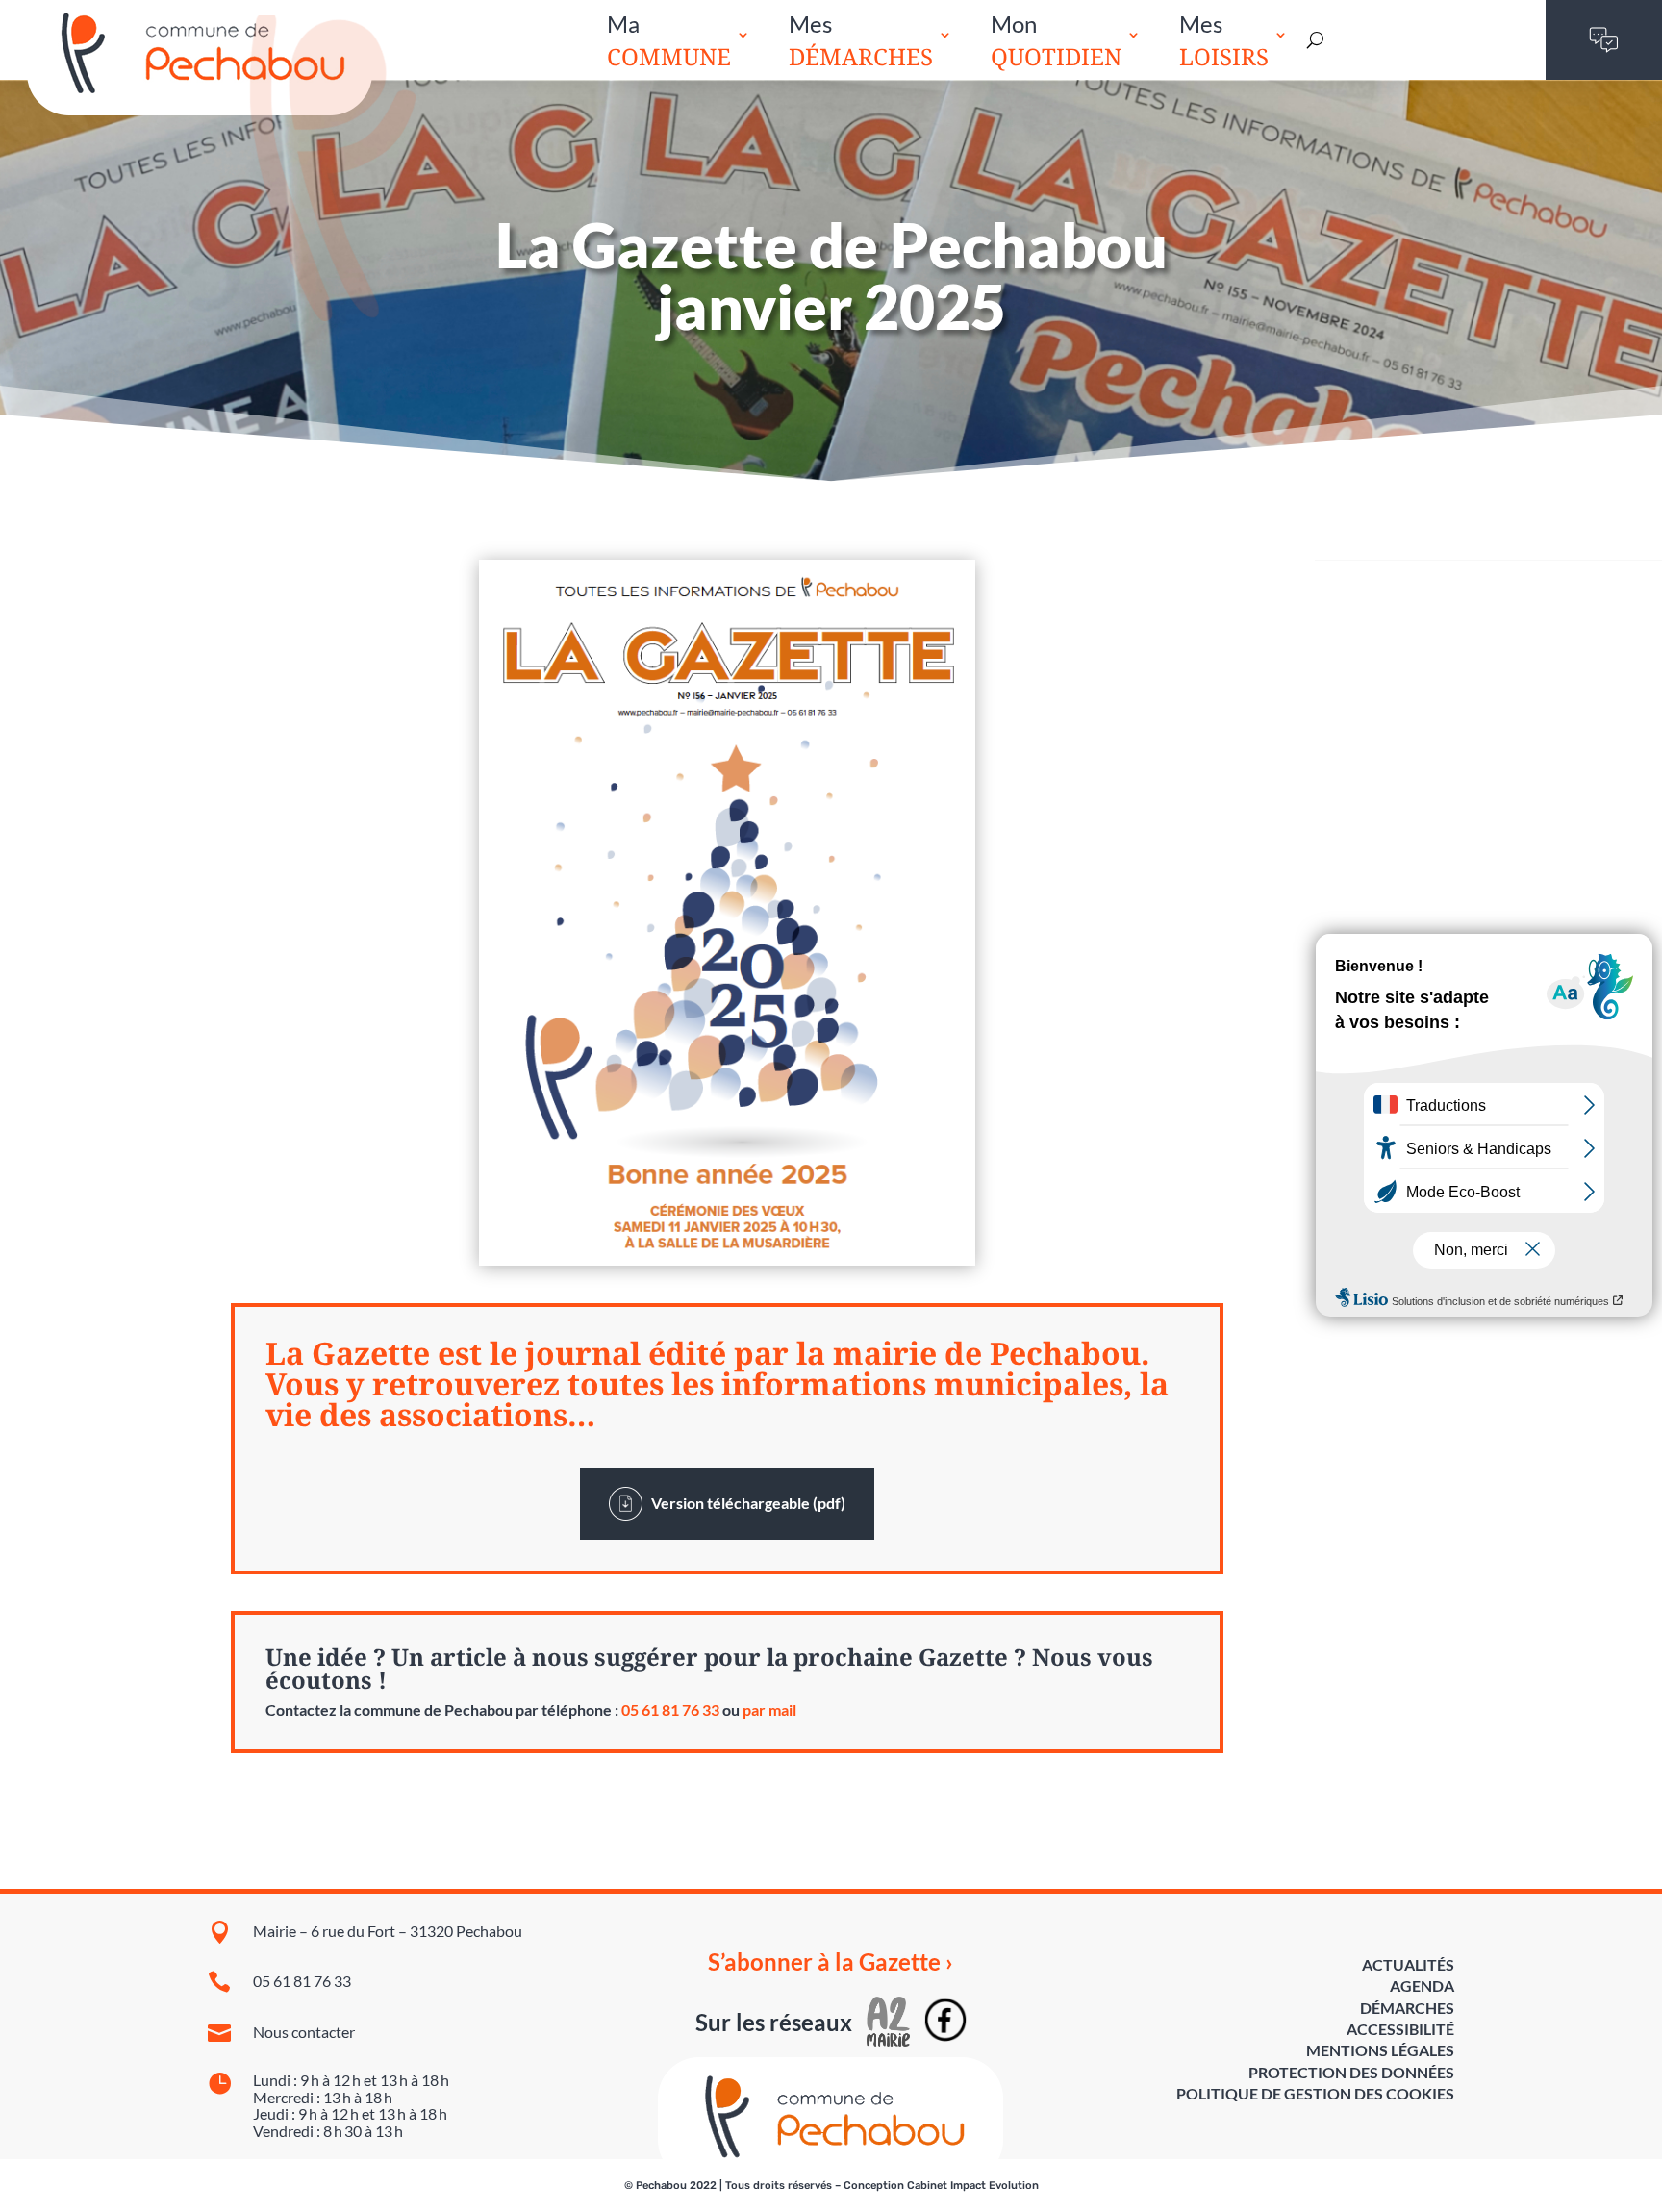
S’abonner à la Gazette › (831, 1962)
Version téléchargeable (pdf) (744, 1503)
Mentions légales (1380, 2050)
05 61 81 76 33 (670, 1709)
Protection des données (1351, 2072)
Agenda (1422, 1986)
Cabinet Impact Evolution (973, 2186)
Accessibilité (1400, 2029)
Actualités (1408, 1964)
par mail (769, 1709)
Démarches (1407, 2008)
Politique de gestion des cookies (1315, 2093)
